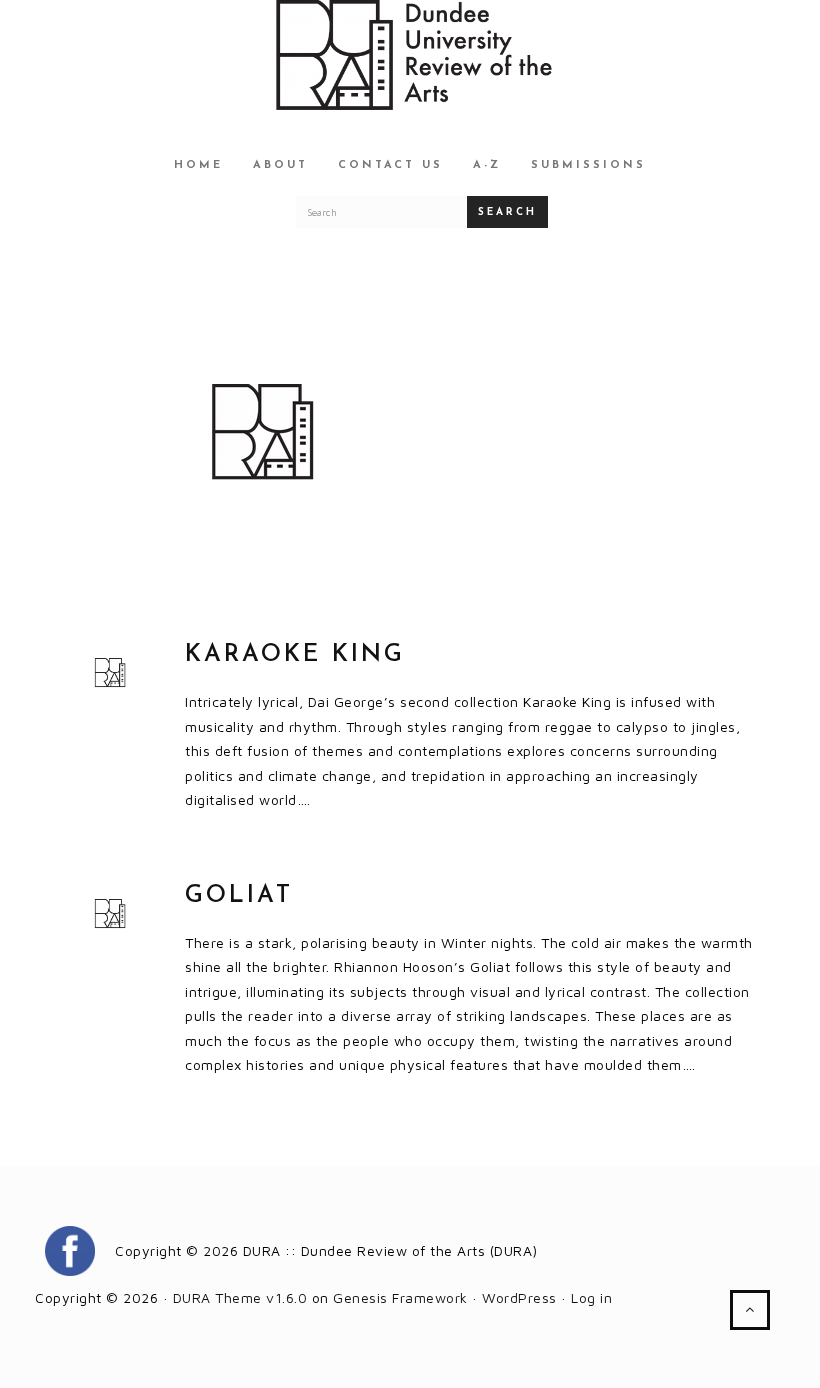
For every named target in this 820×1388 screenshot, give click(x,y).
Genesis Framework (400, 1297)
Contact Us (390, 165)
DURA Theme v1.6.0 (240, 1297)
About (280, 165)
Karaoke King (295, 655)
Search (507, 212)
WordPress (519, 1297)
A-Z (487, 165)
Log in (591, 1297)
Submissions (588, 165)
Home (198, 165)
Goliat (239, 896)
